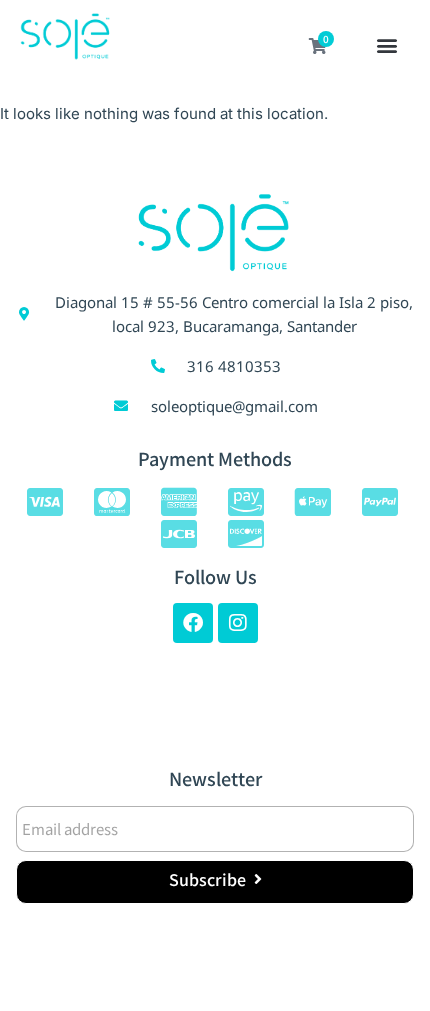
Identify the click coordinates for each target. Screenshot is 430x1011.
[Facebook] (193, 623)
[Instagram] (238, 623)
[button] (387, 47)
